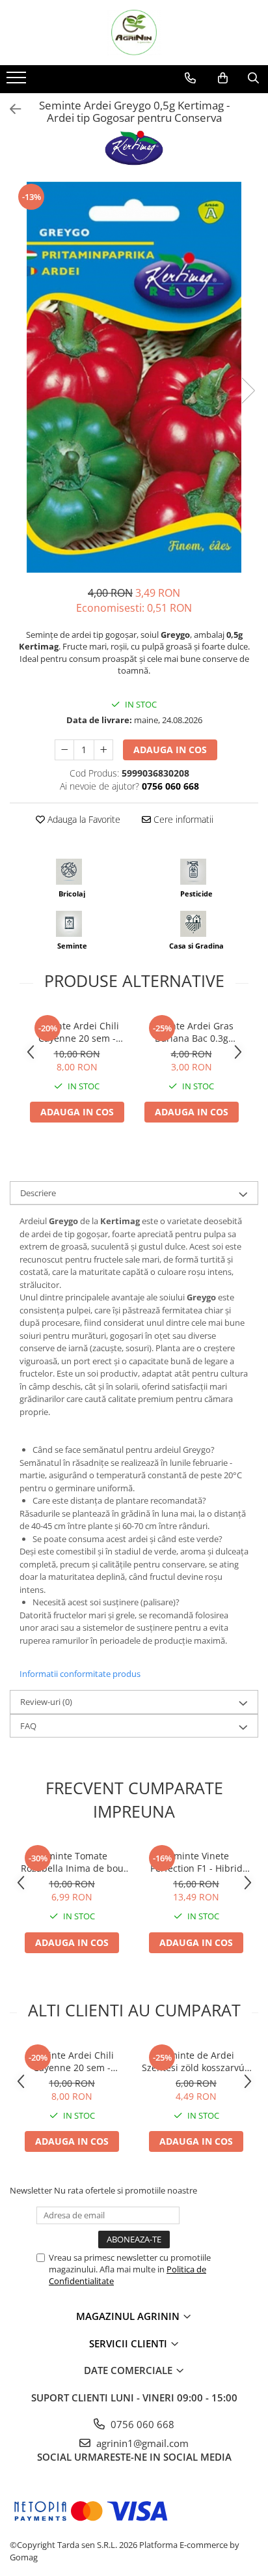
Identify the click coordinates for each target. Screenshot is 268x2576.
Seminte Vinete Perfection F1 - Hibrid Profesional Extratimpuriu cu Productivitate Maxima (196, 1862)
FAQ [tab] (28, 1726)
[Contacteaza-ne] (190, 78)
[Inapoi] (10, 109)
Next (248, 391)
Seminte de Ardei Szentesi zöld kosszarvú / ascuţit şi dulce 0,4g (196, 2061)
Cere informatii (182, 819)
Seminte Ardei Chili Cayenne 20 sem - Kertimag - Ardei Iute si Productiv (77, 1032)
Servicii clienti (129, 2343)
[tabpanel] (134, 377)
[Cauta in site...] (253, 78)
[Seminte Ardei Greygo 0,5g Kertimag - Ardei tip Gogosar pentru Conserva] (134, 377)
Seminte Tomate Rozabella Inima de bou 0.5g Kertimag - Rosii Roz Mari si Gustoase (72, 1862)
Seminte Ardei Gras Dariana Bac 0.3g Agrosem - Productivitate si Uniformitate (191, 1032)
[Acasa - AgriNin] (134, 33)
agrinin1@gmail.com (141, 2443)
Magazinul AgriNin (129, 2316)
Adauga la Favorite (83, 819)
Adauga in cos (170, 750)
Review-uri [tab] (46, 1702)
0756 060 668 (141, 2424)
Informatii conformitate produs (80, 1674)
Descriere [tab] (38, 1193)
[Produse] (18, 81)
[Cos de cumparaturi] (223, 78)
